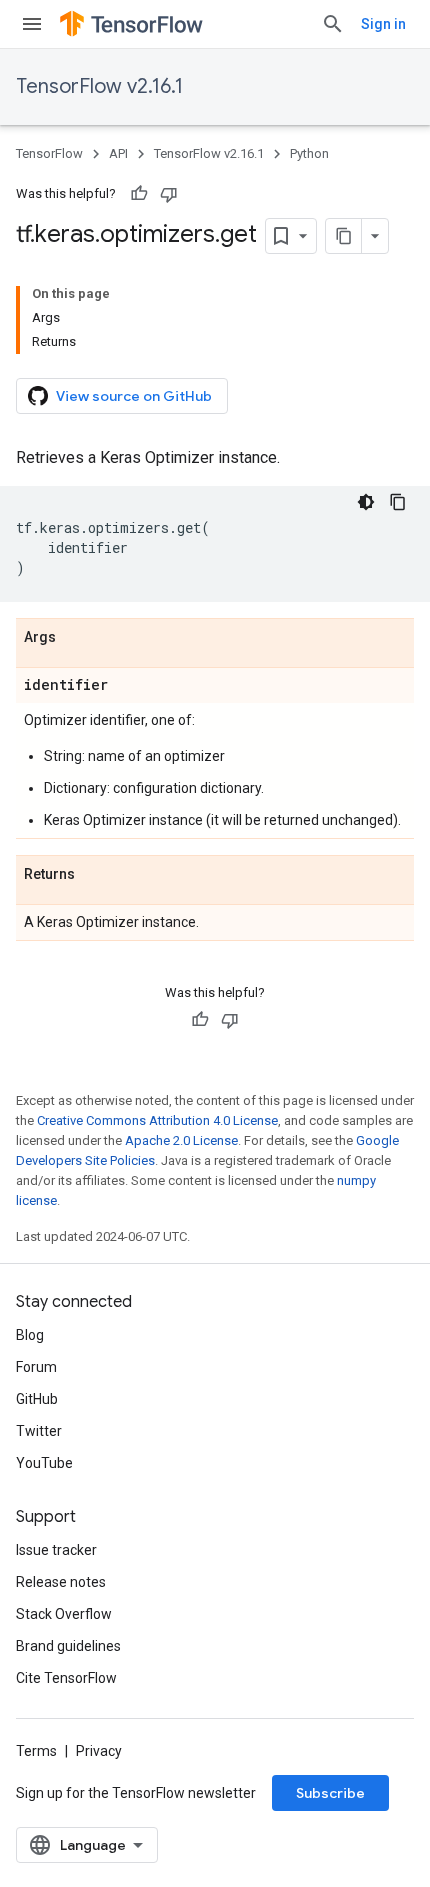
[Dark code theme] (366, 502)
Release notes (61, 1582)
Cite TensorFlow (66, 1678)
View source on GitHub (134, 396)
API (118, 153)
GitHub (37, 1399)
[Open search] (333, 24)
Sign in (383, 24)
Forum (36, 1367)
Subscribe (330, 1793)
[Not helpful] (169, 194)
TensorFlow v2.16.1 (99, 86)
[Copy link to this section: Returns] (95, 875)
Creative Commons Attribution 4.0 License (157, 1120)
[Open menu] (32, 24)
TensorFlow (49, 153)
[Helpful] (139, 194)
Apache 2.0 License (181, 1140)
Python (309, 153)
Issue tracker (56, 1550)
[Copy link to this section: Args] (76, 638)
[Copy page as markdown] (344, 236)
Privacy (99, 1751)
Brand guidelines (68, 1646)
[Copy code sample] (398, 502)
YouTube (44, 1463)
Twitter (39, 1431)
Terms (36, 1751)
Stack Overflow (64, 1614)
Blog (30, 1335)
